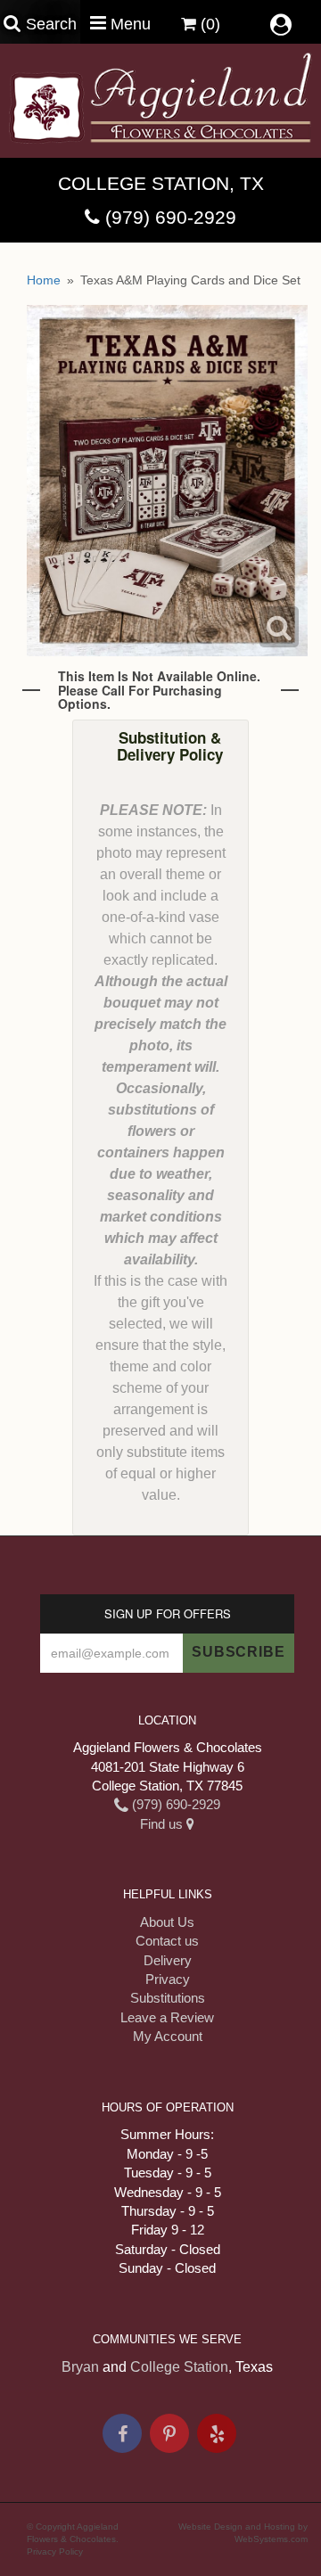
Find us (163, 1824)
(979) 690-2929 (171, 217)
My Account (168, 2036)
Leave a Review (167, 2017)
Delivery (168, 1960)
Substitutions (168, 1998)
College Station (179, 2367)
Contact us (167, 1941)
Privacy (168, 1979)
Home (44, 280)
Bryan (80, 2367)
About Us (167, 1922)
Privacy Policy (55, 2551)
